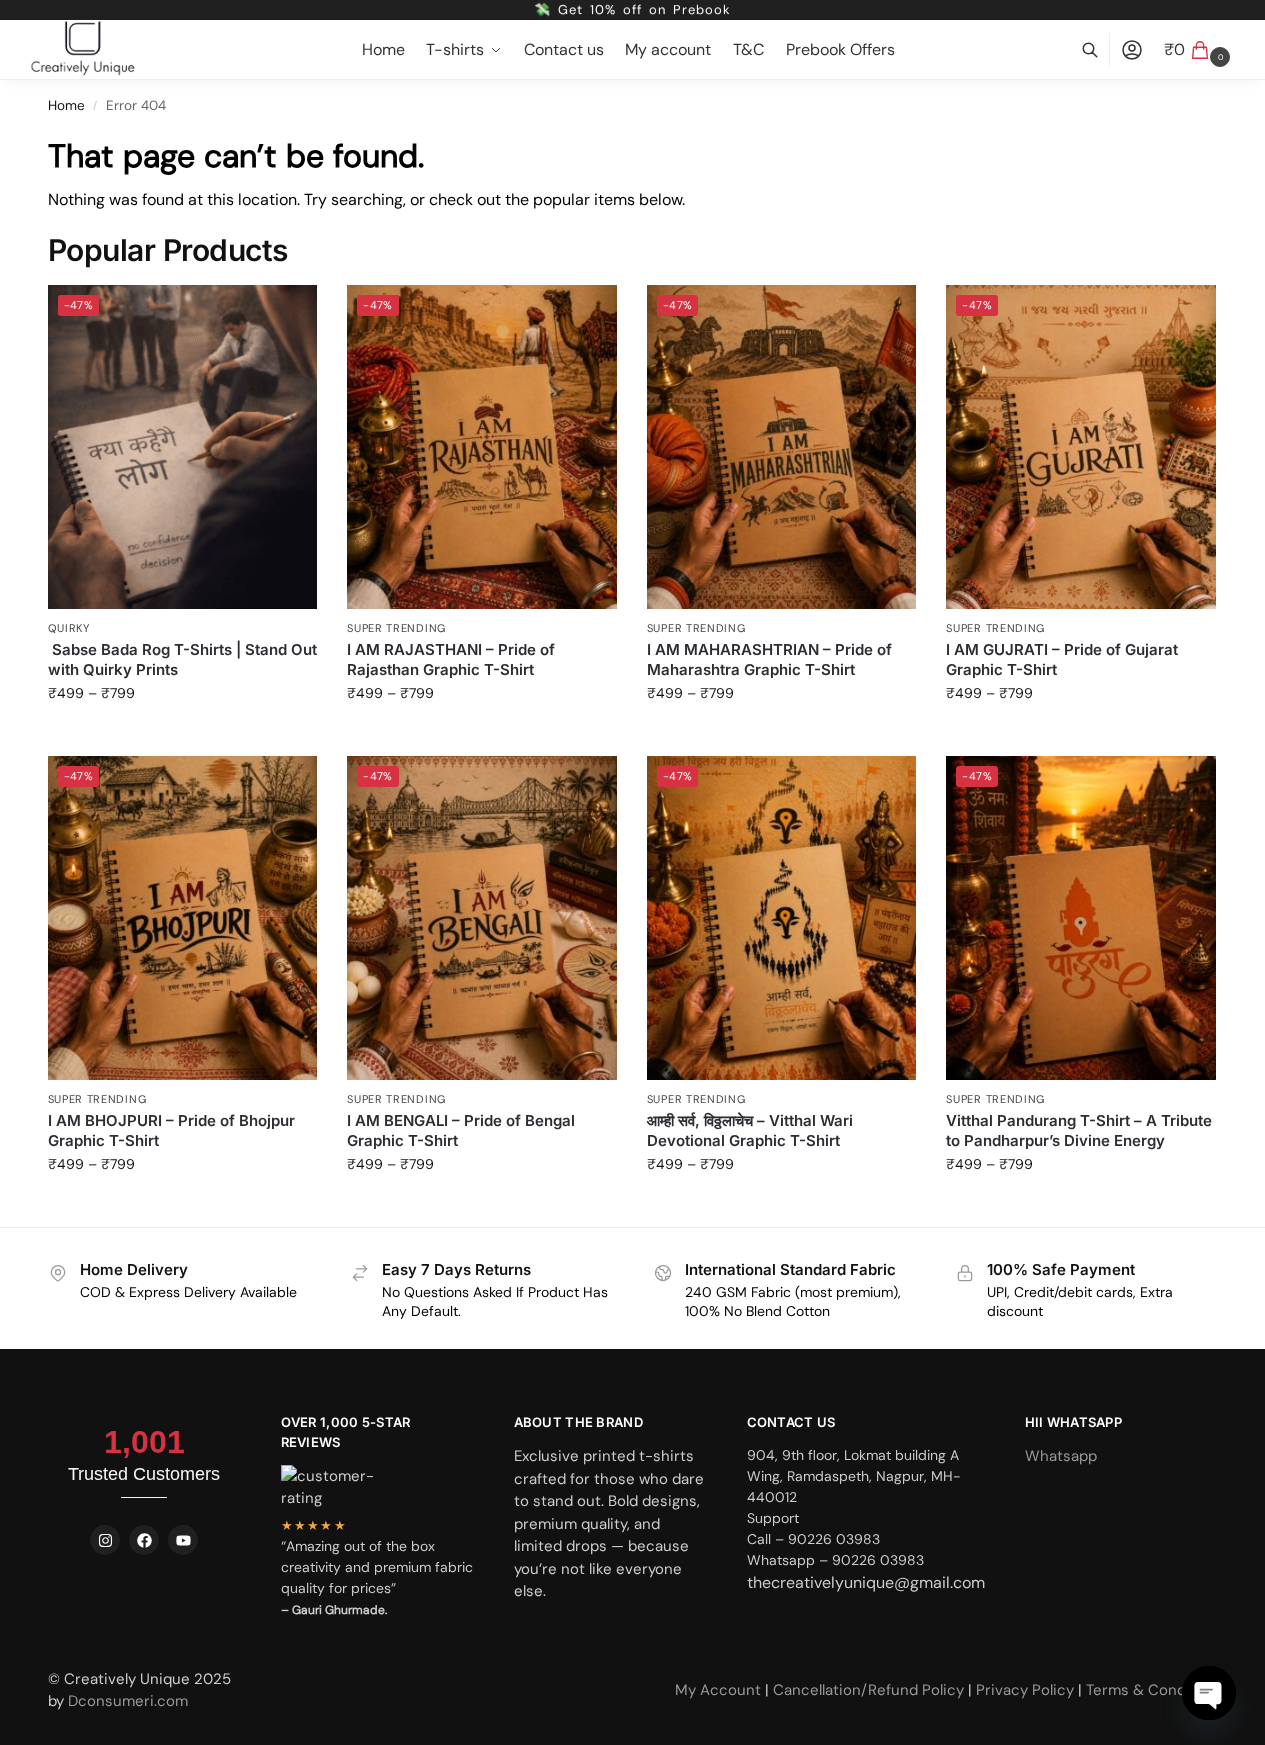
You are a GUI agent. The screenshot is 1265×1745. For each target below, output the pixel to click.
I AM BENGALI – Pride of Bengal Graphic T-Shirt (461, 1130)
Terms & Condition (1152, 1690)
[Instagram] (105, 1540)
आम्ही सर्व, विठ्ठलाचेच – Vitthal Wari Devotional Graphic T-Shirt (750, 1130)
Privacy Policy (1025, 1690)
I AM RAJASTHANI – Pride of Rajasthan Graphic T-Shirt (451, 659)
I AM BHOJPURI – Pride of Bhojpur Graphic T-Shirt (171, 1130)
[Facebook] (144, 1540)
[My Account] (1132, 50)
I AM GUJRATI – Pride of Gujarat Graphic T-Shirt (1062, 659)
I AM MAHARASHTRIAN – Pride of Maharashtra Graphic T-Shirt (769, 659)
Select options (182, 736)
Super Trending (396, 628)
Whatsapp (1061, 1456)
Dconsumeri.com (128, 1701)
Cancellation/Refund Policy (870, 1690)
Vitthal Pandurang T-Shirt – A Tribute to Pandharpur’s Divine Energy (1079, 1130)
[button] (1199, 50)
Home (66, 105)
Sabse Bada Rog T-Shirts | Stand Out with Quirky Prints (182, 659)
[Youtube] (183, 1540)
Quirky (69, 628)
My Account (720, 1690)
